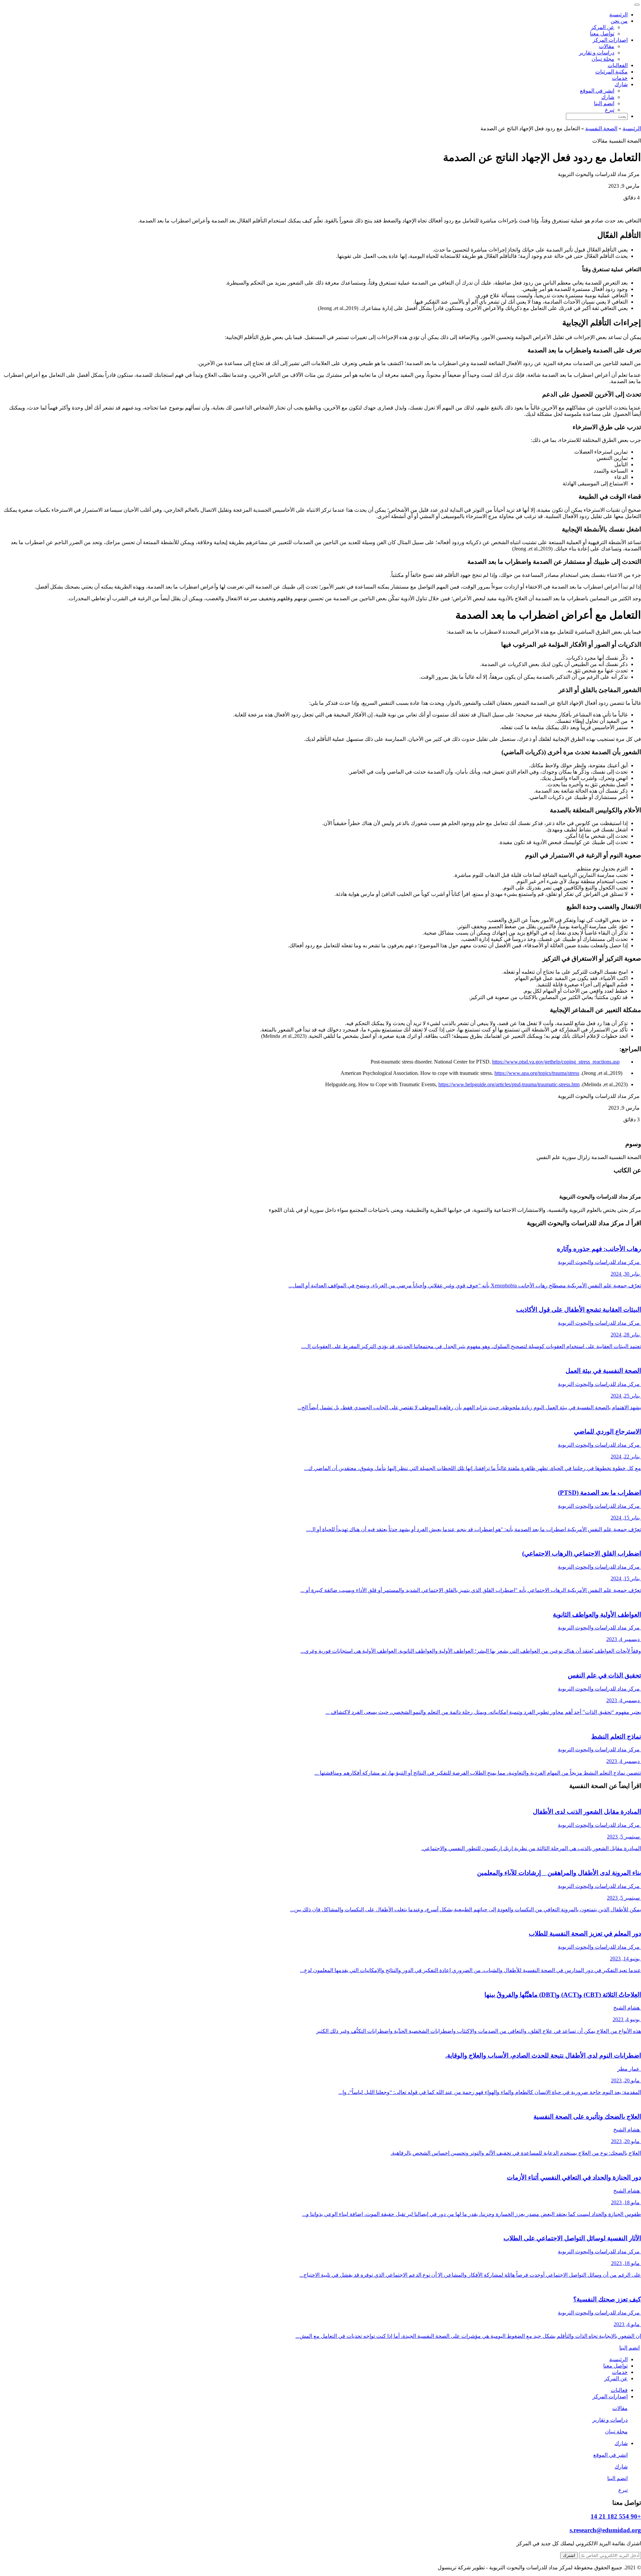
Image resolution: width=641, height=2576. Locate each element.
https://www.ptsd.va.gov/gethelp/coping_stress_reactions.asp (556, 1062)
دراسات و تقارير (597, 53)
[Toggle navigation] (637, 5)
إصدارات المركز (610, 2396)
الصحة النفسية (601, 128)
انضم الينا (604, 103)
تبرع (610, 110)
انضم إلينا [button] (629, 2348)
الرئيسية (618, 15)
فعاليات (619, 2390)
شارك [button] (621, 84)
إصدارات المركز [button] (610, 40)
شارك (608, 97)
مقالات (607, 46)
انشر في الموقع (597, 91)
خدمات (620, 78)
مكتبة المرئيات (611, 72)
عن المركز (603, 27)
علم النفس (549, 1157)
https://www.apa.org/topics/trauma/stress (537, 1073)
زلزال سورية (576, 1157)
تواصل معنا (602, 34)
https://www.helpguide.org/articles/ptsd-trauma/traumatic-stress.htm (509, 1084)
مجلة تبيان (603, 59)
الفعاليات (618, 65)
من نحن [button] (619, 21)
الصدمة (599, 1157)
